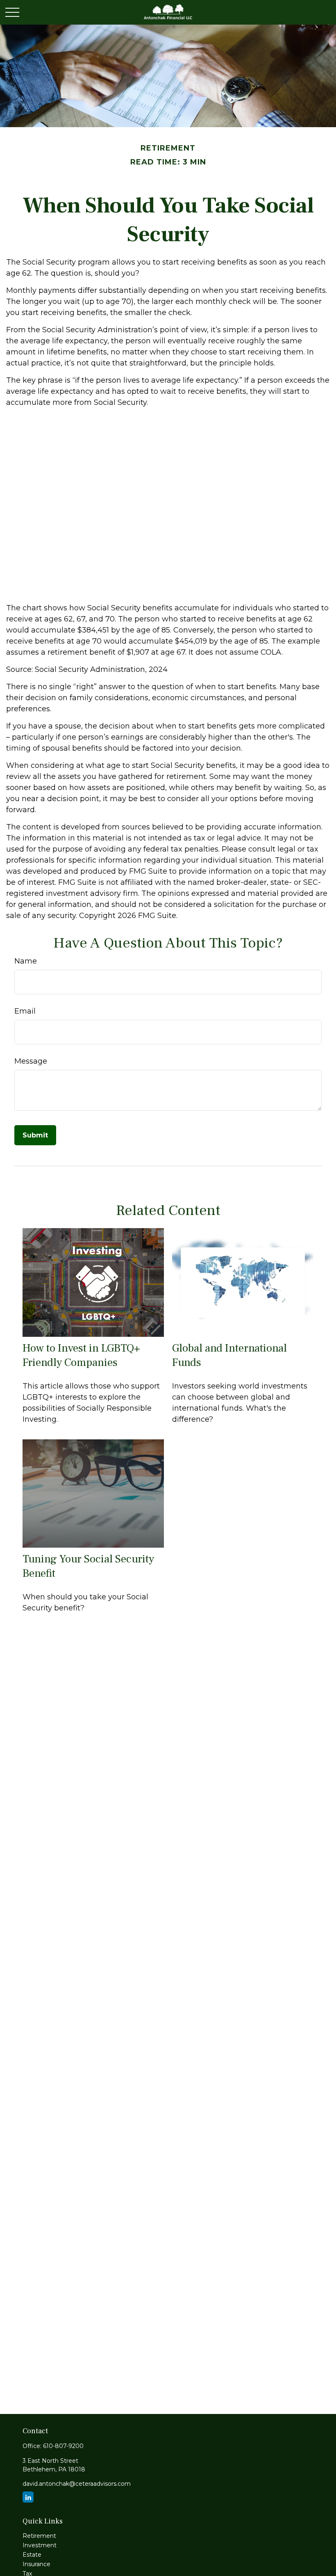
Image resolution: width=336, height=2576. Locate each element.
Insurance (36, 2564)
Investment (40, 2545)
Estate (32, 2555)
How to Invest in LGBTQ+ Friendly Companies (81, 1355)
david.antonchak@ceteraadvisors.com (77, 2484)
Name (26, 961)
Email (25, 1011)
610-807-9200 (63, 2446)
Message (31, 1061)
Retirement (39, 2536)
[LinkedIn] (28, 2497)
